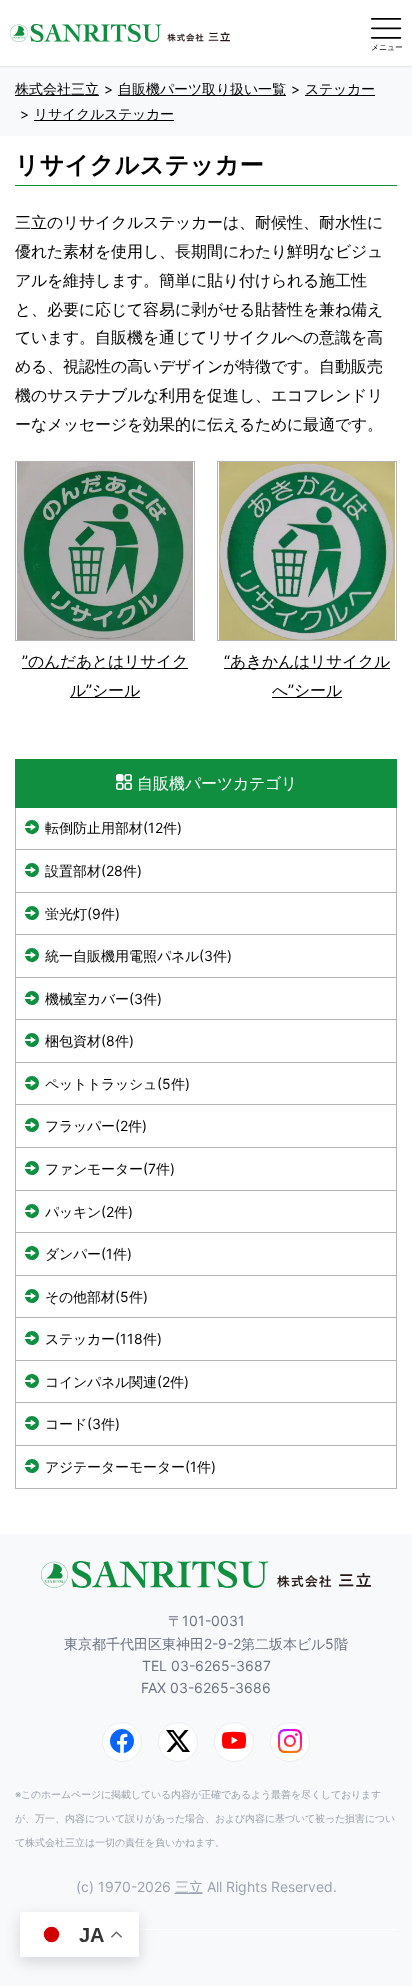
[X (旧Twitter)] (178, 1741)
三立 (189, 1886)
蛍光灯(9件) (82, 913)
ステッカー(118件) (103, 1338)
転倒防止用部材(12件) (113, 827)
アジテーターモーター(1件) (130, 1466)
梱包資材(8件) (89, 1040)
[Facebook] (122, 1741)
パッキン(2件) (89, 1211)
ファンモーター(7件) (110, 1168)
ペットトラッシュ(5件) (117, 1083)
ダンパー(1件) (88, 1253)
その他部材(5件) (96, 1296)
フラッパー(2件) (96, 1125)
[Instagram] (290, 1741)
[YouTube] (234, 1741)
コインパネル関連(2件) (117, 1381)
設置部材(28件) (93, 870)
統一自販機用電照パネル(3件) (138, 955)
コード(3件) (82, 1423)
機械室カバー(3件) (103, 998)
